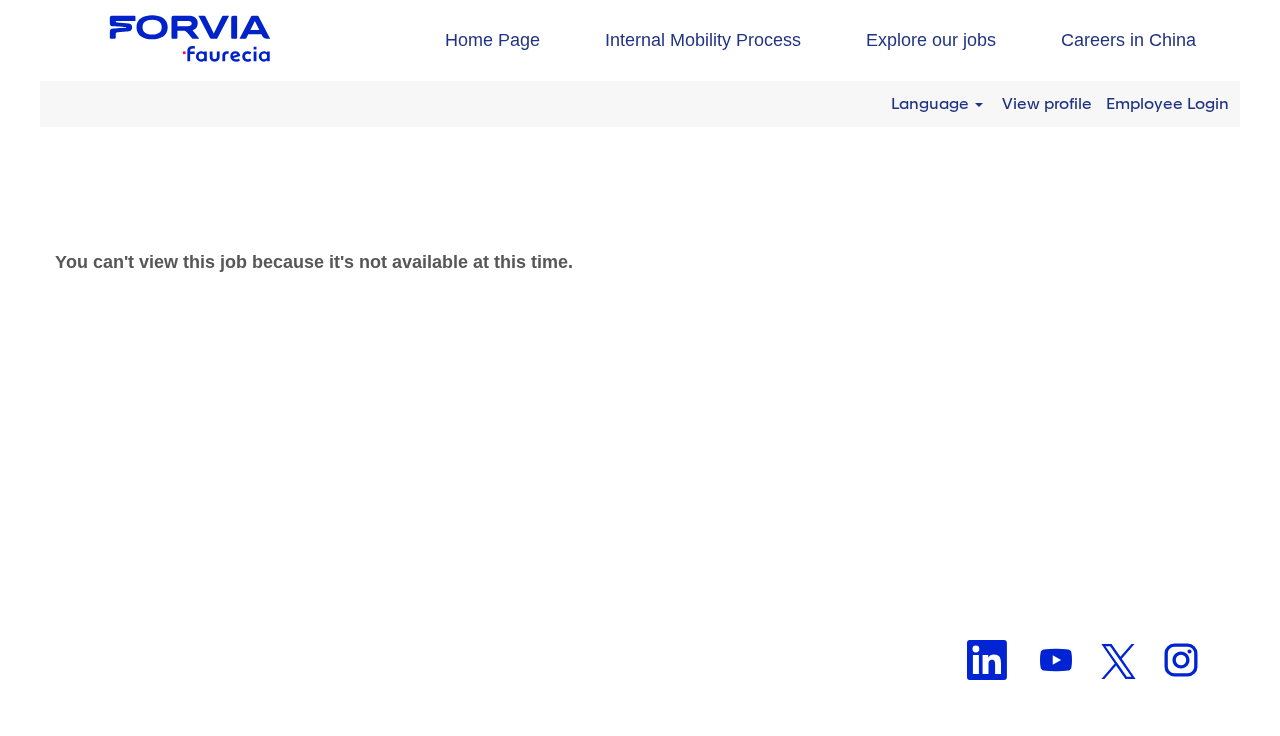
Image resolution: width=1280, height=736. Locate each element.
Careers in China (1128, 40)
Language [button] (932, 104)
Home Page (492, 40)
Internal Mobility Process (703, 40)
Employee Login (1167, 104)
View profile (1047, 104)
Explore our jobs (931, 40)
